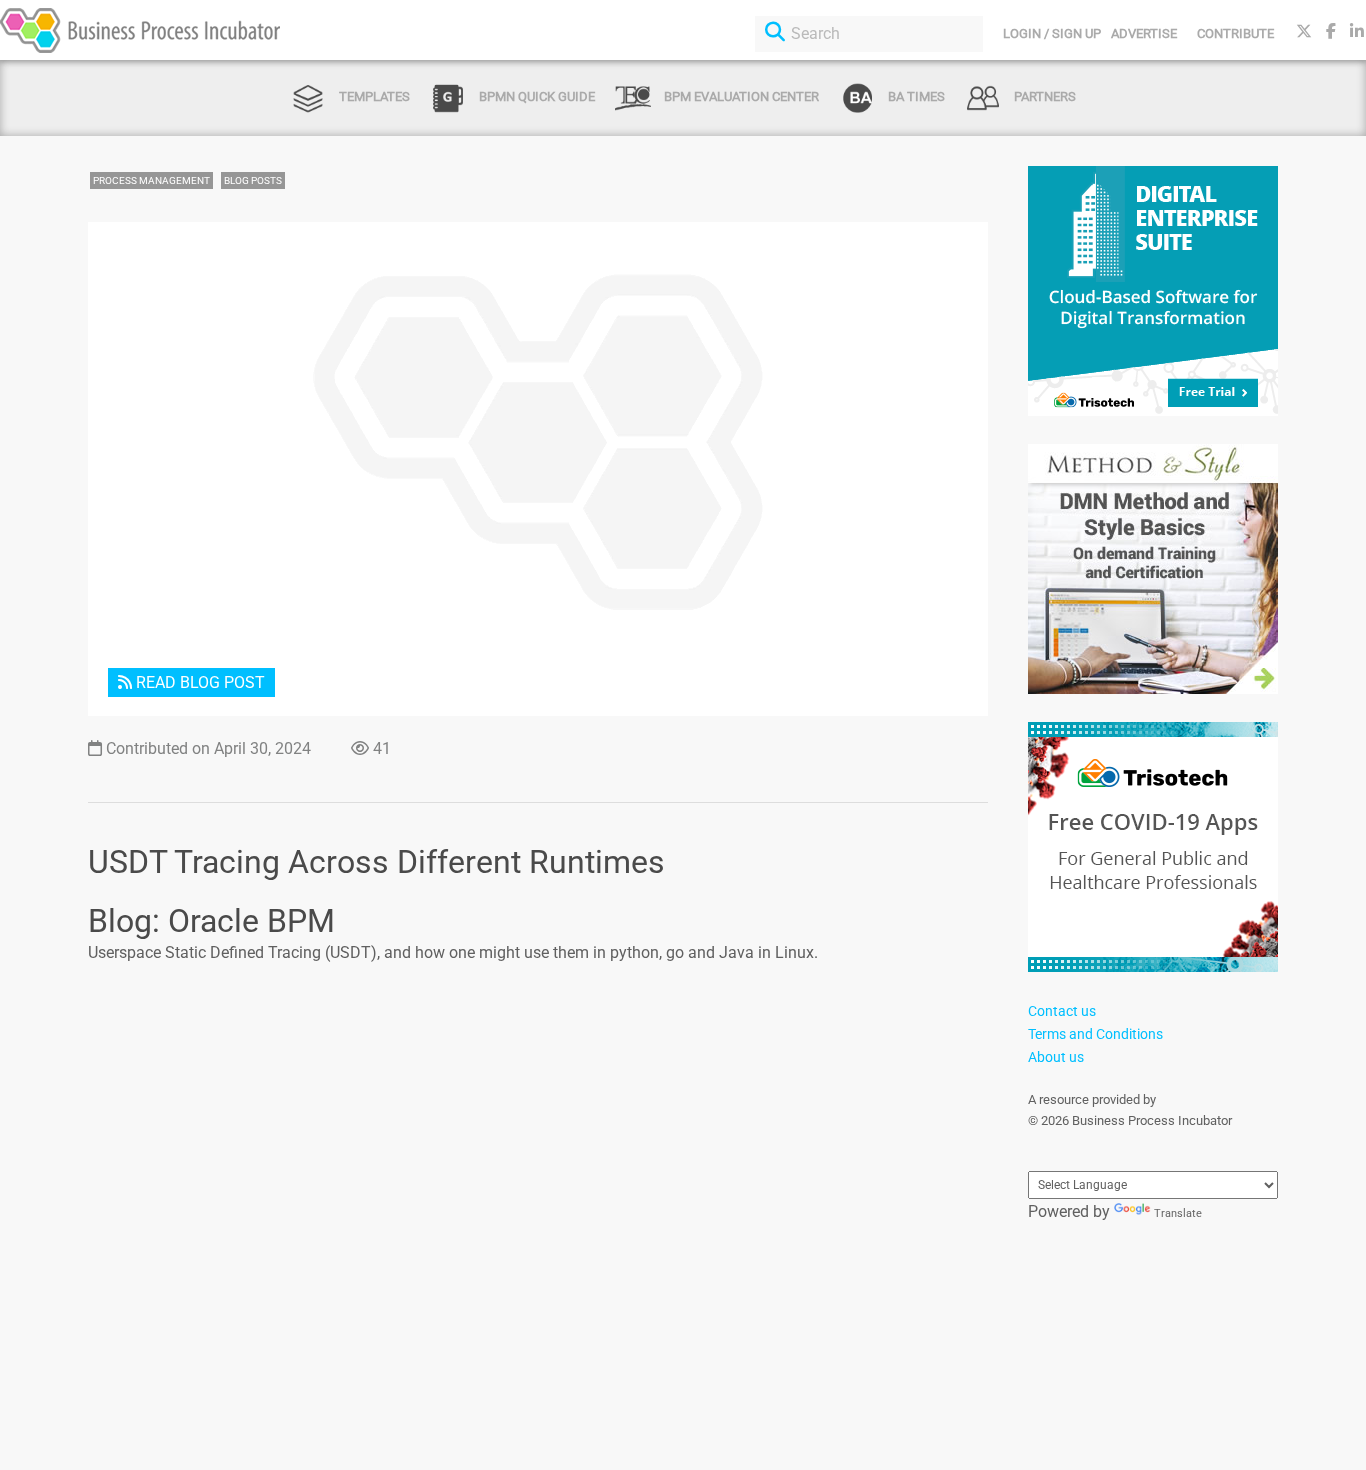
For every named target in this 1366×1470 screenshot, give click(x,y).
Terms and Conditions (1095, 1034)
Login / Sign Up (1052, 33)
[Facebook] (1331, 31)
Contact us (1062, 1011)
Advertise (1144, 33)
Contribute (1235, 33)
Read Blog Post (198, 682)
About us (1056, 1057)
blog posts (253, 180)
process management (151, 180)
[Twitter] (1304, 31)
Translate (1178, 1213)
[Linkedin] (1357, 31)
